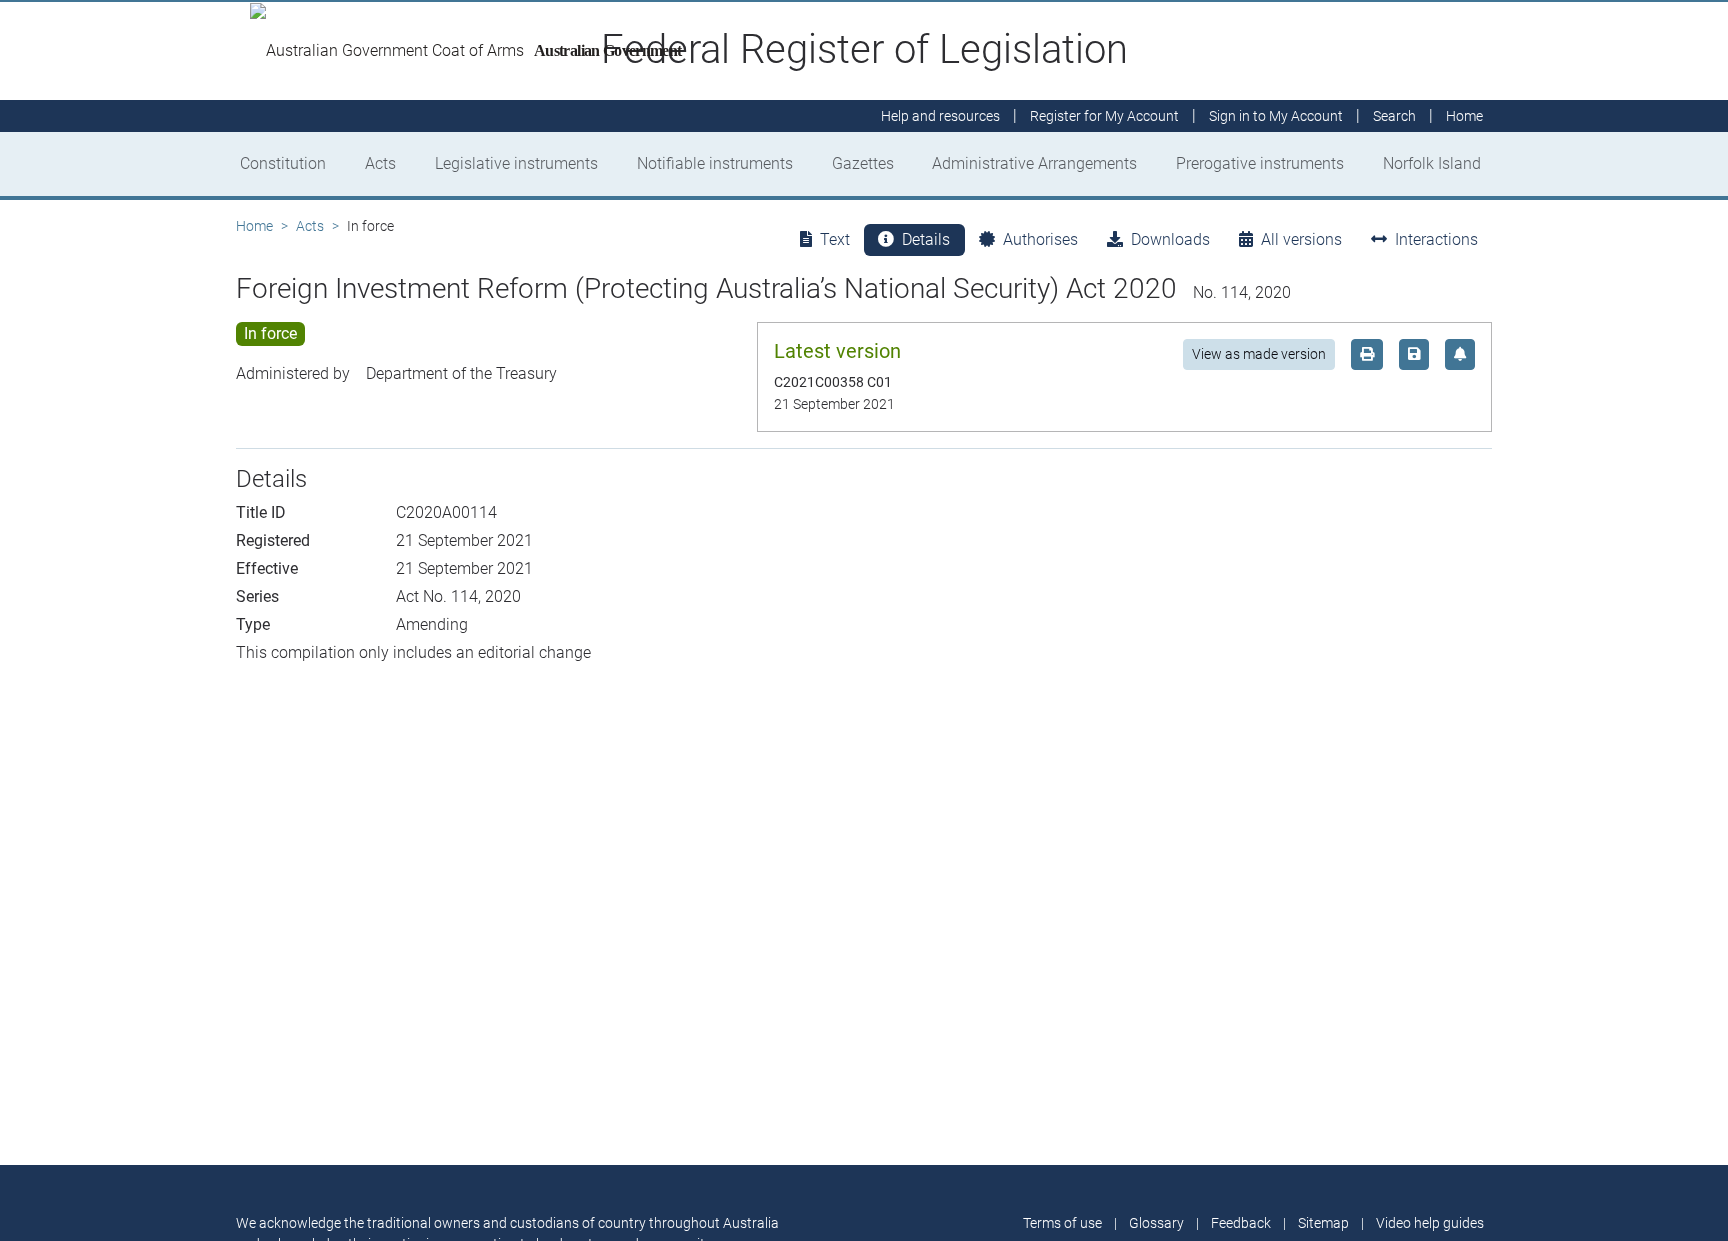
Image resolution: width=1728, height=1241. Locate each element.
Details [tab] (926, 239)
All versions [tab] (1301, 239)
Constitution (283, 163)
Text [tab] (835, 239)
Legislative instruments (516, 163)
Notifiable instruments (715, 163)
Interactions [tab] (1436, 239)
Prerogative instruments (1260, 163)
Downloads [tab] (1170, 239)
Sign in (1276, 116)
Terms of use (1062, 1223)
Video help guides (1430, 1223)
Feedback (1241, 1223)
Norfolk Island (1432, 163)
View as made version (1259, 354)
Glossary (1156, 1223)
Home (254, 226)
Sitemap (1323, 1223)
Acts (380, 163)
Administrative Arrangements (1034, 163)
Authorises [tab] (1040, 239)
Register (1104, 116)
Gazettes (863, 163)
